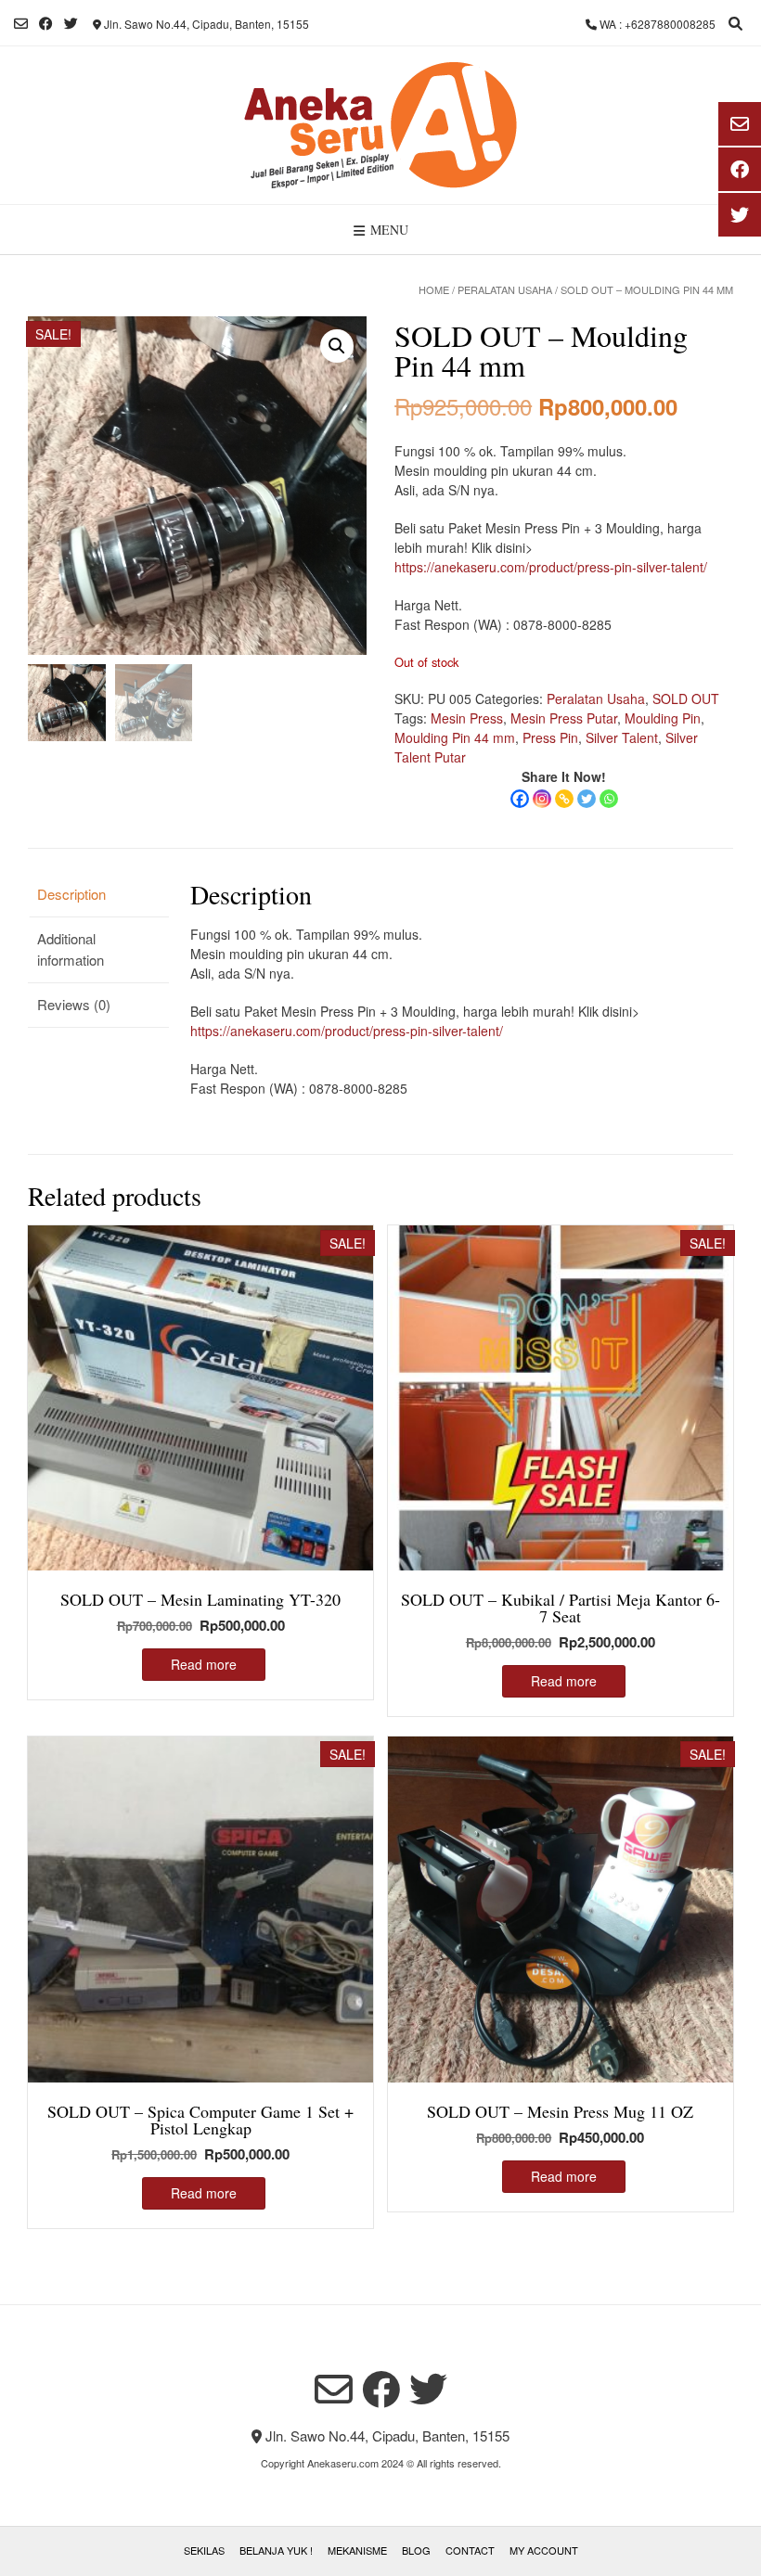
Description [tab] (71, 894)
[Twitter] (587, 799)
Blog (416, 2550)
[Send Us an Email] (21, 24)
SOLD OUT (686, 698)
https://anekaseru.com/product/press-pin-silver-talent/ (551, 567)
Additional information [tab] (71, 949)
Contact (470, 2550)
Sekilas (204, 2550)
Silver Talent (622, 737)
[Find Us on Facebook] (46, 24)
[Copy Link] (564, 799)
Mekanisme (357, 2550)
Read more (204, 1664)
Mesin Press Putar (564, 718)
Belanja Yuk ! (276, 2550)
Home (434, 289)
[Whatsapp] (609, 799)
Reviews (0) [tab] (74, 1004)
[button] (337, 346)
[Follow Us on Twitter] (71, 24)
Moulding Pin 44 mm (455, 737)
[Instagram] (542, 799)
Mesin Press (467, 718)
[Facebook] (520, 799)
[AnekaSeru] (380, 125)
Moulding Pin (663, 718)
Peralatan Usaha (505, 289)
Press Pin (550, 737)
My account (544, 2550)
